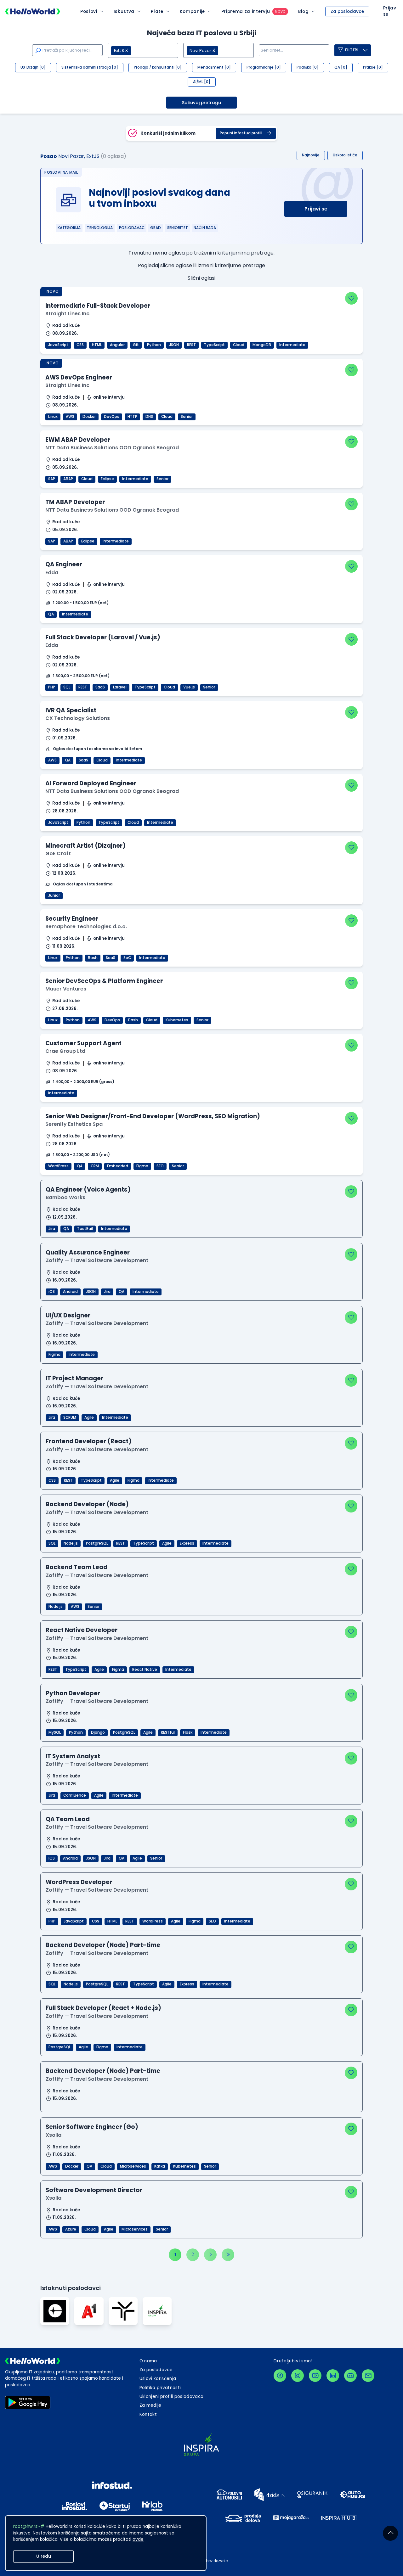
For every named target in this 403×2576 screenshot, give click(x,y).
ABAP (68, 479)
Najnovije (311, 155)
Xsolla (54, 2135)
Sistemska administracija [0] (90, 67)
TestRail (85, 1229)
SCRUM (70, 1417)
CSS (80, 345)
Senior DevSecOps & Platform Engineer (104, 981)
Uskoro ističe (345, 155)
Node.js (71, 1543)
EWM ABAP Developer (78, 440)
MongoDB (262, 345)
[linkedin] (333, 2376)
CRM (95, 1166)
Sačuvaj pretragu (201, 103)
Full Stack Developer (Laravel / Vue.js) (103, 637)
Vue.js (189, 687)
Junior (54, 895)
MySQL (55, 1732)
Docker (89, 417)
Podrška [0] (308, 67)
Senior (187, 417)
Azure (71, 2229)
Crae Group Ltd (65, 1051)
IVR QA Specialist (71, 710)
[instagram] (298, 2376)
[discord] (350, 2376)
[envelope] (368, 2376)
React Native (145, 1670)
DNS (149, 417)
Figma (142, 1166)
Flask (188, 1732)
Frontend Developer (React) (89, 1441)
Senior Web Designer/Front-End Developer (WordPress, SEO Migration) (153, 1116)
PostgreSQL (97, 1543)
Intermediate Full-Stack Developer (98, 306)
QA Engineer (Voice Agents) (88, 1190)
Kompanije (192, 11)
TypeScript (214, 345)
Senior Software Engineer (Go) (92, 2127)
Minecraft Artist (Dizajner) (85, 846)
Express (187, 1543)
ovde (138, 2539)
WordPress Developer (79, 1882)
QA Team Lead (68, 1819)
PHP (52, 687)
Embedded (118, 1166)
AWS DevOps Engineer (79, 377)
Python (154, 345)
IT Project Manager (74, 1378)
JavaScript (58, 345)
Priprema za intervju (246, 11)
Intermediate (292, 345)
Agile (89, 1417)
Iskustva (124, 11)
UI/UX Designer (68, 1315)
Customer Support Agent (83, 1043)
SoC (127, 958)
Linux (53, 417)
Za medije (150, 2405)
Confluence (75, 1795)
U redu (44, 2556)
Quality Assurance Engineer (88, 1252)
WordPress (58, 1166)
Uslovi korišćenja (158, 2379)
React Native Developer (82, 1630)
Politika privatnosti (160, 2388)
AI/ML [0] (202, 82)
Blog (304, 11)
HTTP (132, 417)
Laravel (120, 687)
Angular (117, 345)
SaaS (100, 687)
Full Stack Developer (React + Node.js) (103, 2008)
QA (51, 614)
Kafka (160, 2166)
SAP (52, 479)
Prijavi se (316, 209)
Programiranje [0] (264, 67)
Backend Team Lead (77, 1567)
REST (191, 345)
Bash (93, 958)
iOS (52, 1292)
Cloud (239, 345)
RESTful (168, 1732)
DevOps (112, 417)
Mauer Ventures (66, 989)
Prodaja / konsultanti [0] (158, 67)
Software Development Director (94, 2190)
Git (136, 345)
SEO (160, 1166)
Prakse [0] (373, 67)
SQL (67, 687)
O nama (148, 2361)
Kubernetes (177, 1020)
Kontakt (148, 2414)
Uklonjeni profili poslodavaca (172, 2396)
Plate (157, 11)
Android (70, 1292)
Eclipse (107, 479)
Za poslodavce (347, 11)
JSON (174, 345)
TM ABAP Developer (75, 502)
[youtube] (315, 2376)
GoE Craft (58, 853)
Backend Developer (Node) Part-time (103, 1945)
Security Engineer (72, 919)
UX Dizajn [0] (33, 67)
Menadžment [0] (214, 67)
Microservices (133, 2166)
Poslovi (89, 11)
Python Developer (73, 1693)
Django (98, 1732)
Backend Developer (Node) (87, 1504)
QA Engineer (64, 564)
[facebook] (280, 2376)
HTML (97, 345)
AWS (70, 417)
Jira (52, 1229)
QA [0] (341, 67)
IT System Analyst (73, 1756)
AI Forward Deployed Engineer (91, 783)
